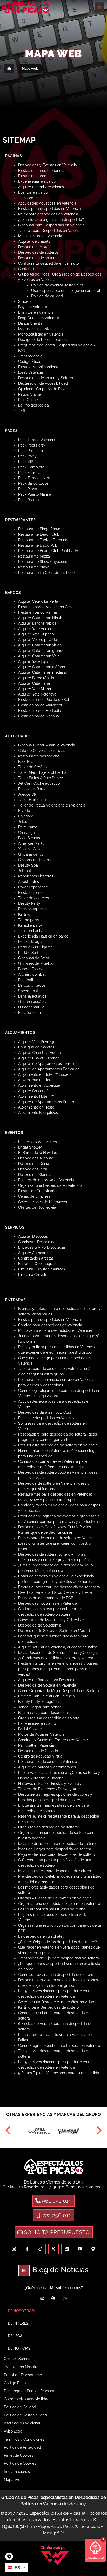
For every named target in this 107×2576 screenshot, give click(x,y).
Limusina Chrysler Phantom (42, 1269)
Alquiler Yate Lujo (33, 661)
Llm (31, 2526)
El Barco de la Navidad (38, 1153)
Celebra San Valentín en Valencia (46, 1696)
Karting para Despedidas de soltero (48, 2007)
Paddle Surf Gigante (35, 947)
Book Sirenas (29, 838)
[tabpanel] (52, 2422)
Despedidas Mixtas (34, 247)
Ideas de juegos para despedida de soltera (55, 1849)
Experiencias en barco (37, 181)
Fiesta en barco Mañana (39, 716)
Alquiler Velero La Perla (38, 601)
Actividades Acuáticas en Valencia (47, 203)
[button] (99, 7)
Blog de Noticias (60, 2270)
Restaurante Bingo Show (39, 529)
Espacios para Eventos (38, 1142)
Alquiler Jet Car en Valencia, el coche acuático (58, 1647)
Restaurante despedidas (39, 756)
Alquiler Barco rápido (36, 678)
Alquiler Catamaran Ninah (40, 618)
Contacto (26, 269)
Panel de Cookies (19, 2455)
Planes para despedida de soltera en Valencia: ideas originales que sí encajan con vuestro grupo (58, 1543)
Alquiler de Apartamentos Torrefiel (47, 1064)
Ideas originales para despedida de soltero (55, 1871)
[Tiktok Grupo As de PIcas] (40, 2249)
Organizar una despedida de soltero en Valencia (59, 1904)
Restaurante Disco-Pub (38, 545)
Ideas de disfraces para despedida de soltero (57, 1844)
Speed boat (28, 991)
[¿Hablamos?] (95, 2548)
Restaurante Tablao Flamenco (44, 540)
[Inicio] (9, 69)
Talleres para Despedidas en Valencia (50, 231)
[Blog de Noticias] (24, 2270)
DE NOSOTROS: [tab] (21, 2311)
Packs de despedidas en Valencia (47, 1418)
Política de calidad (47, 296)
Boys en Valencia (33, 307)
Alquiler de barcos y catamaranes (47, 1767)
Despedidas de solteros (38, 252)
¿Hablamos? (95, 2558)
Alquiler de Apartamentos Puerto (46, 1102)
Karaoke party (30, 925)
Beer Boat (26, 762)
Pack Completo (31, 467)
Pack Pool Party (32, 445)
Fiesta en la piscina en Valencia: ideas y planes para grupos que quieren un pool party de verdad (58, 1669)
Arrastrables (29, 882)
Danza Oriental (31, 323)
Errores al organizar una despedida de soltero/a (59, 1587)
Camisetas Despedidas (38, 1242)
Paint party (28, 827)
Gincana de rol (31, 854)
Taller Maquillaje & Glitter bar (43, 772)
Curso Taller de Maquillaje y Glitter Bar (51, 1620)
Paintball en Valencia (36, 1745)
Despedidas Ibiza (33, 1169)
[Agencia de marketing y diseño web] (55, 2558)
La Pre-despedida (34, 405)
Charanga (26, 833)
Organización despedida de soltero (48, 1827)
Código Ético (29, 362)
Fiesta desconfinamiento (39, 367)
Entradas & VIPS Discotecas (42, 1247)
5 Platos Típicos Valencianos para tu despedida (59, 2073)
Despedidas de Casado (38, 1751)
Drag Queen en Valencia (39, 318)
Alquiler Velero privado (38, 640)
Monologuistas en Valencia (41, 334)
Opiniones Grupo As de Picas (43, 389)
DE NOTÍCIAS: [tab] (20, 2348)
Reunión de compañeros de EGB (46, 1598)
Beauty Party (29, 903)
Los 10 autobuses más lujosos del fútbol (52, 1909)
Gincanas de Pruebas (36, 963)
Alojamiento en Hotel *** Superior (46, 1074)
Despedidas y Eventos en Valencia (48, 165)
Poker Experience (33, 887)
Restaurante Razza (34, 556)
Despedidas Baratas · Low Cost (45, 1412)
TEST (23, 411)
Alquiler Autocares (34, 1253)
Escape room (29, 1013)
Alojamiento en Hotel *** (38, 1080)
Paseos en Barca (32, 789)
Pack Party (27, 456)
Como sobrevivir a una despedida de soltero (56, 1975)
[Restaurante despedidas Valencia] (53, 2167)
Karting (24, 914)
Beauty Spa (28, 865)
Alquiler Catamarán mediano (43, 672)
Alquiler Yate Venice (35, 629)
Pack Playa (28, 489)
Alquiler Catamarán (35, 683)
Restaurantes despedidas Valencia (48, 1762)
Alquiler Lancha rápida (37, 623)
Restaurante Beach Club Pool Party (48, 551)
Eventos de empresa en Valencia (46, 1180)
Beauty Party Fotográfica (39, 1702)
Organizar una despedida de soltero (49, 1718)
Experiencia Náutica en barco (43, 936)
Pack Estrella (29, 473)
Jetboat (25, 871)
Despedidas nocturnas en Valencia (48, 1603)
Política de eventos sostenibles (57, 285)
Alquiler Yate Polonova (37, 694)
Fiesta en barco (31, 893)
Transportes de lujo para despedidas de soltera (59, 1958)
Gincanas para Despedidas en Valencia (51, 225)
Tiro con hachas (32, 931)
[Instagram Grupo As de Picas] (14, 2249)
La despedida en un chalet (41, 1936)
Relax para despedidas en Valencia (48, 214)
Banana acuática (32, 996)
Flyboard (26, 816)
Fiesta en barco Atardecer (40, 705)
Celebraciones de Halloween (43, 1202)
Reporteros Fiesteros (36, 876)
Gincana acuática (33, 1002)
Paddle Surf (28, 953)
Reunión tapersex (33, 909)
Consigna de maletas (36, 1047)
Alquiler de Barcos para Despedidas (49, 1680)
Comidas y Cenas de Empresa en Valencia (54, 1740)
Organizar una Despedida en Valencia (50, 1185)
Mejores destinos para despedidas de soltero (56, 1854)
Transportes (28, 198)
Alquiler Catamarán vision (40, 645)
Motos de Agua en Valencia (41, 1734)
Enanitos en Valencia (36, 312)
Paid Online (28, 400)
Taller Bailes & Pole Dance (41, 778)
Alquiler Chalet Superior (38, 1058)
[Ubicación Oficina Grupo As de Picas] (93, 2249)
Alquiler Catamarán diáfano (42, 667)
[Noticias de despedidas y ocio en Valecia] (67, 2249)
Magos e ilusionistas (35, 329)
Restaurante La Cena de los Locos (47, 573)
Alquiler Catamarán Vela (39, 656)
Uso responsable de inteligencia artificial (66, 291)
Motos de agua (31, 942)
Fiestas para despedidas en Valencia (49, 209)
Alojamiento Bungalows (38, 1113)
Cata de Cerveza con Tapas (42, 751)
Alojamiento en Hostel (37, 1107)
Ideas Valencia (31, 372)
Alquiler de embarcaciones (41, 187)
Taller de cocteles (34, 898)
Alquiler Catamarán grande (41, 651)
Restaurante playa (34, 567)
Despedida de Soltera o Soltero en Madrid (54, 1631)
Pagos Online (29, 394)
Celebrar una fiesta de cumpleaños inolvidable (58, 2002)
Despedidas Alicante (36, 1158)
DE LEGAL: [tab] (16, 2336)
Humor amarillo (31, 1007)
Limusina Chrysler (33, 1275)
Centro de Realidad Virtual (41, 1756)
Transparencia (30, 356)
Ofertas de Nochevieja (37, 1207)
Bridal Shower (30, 1147)
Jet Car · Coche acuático (39, 783)
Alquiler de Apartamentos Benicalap (49, 1069)
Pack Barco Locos (33, 483)
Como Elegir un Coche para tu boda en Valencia (59, 2046)
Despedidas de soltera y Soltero (46, 378)
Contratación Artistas (36, 1258)
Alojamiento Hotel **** (36, 1096)
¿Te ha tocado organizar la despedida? (51, 220)
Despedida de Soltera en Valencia (47, 1685)
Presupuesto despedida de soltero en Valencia (58, 1445)
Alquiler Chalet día (34, 1091)
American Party (31, 843)
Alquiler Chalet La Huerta (40, 1053)
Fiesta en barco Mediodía (40, 711)
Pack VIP (26, 462)
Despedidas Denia (34, 1164)
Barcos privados (32, 985)
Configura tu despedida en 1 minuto (48, 263)
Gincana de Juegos (34, 860)
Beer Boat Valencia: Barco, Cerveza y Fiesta (55, 1592)
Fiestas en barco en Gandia (41, 171)
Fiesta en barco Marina (38, 612)
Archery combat (32, 974)
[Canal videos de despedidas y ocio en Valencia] (80, 2249)
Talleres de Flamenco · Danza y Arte (49, 1789)
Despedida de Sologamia (40, 1625)
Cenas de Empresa (34, 1196)
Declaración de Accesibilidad (43, 383)
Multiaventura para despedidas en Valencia (55, 1330)
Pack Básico (28, 500)
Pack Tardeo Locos (34, 478)
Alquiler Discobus (33, 1236)
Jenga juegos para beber (39, 1707)
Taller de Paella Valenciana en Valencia (52, 805)
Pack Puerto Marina (35, 494)
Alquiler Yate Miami (35, 689)
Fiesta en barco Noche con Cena (46, 607)
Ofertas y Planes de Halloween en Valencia (55, 1898)
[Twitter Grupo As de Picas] (54, 2249)
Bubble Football (32, 969)
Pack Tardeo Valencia (37, 440)
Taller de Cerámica (34, 767)
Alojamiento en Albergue (39, 1085)
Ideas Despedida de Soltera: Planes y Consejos (58, 1653)
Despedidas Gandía (35, 1175)
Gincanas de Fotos (34, 958)
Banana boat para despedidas (44, 1713)
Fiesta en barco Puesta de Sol (44, 700)
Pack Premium (31, 451)
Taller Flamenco (32, 800)
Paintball (26, 980)
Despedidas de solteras (38, 258)
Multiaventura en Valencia (40, 236)
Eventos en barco (33, 192)
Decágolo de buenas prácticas (44, 340)
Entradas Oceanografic (38, 1264)
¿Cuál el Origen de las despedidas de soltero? (58, 1942)
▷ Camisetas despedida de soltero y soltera (56, 1658)
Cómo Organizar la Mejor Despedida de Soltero (58, 1691)
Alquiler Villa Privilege (37, 1042)
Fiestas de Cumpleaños (38, 1191)
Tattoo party (29, 920)
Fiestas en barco (32, 176)
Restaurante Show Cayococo (43, 562)
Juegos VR (27, 794)
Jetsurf (24, 822)
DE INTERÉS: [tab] (18, 2323)
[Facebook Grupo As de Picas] (27, 2249)
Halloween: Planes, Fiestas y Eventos (49, 1784)
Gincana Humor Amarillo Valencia (47, 745)
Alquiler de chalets (34, 241)
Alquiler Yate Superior (37, 634)
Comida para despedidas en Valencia (50, 1325)
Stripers (25, 301)
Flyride (24, 811)
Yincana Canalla (32, 849)
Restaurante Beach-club (39, 534)
